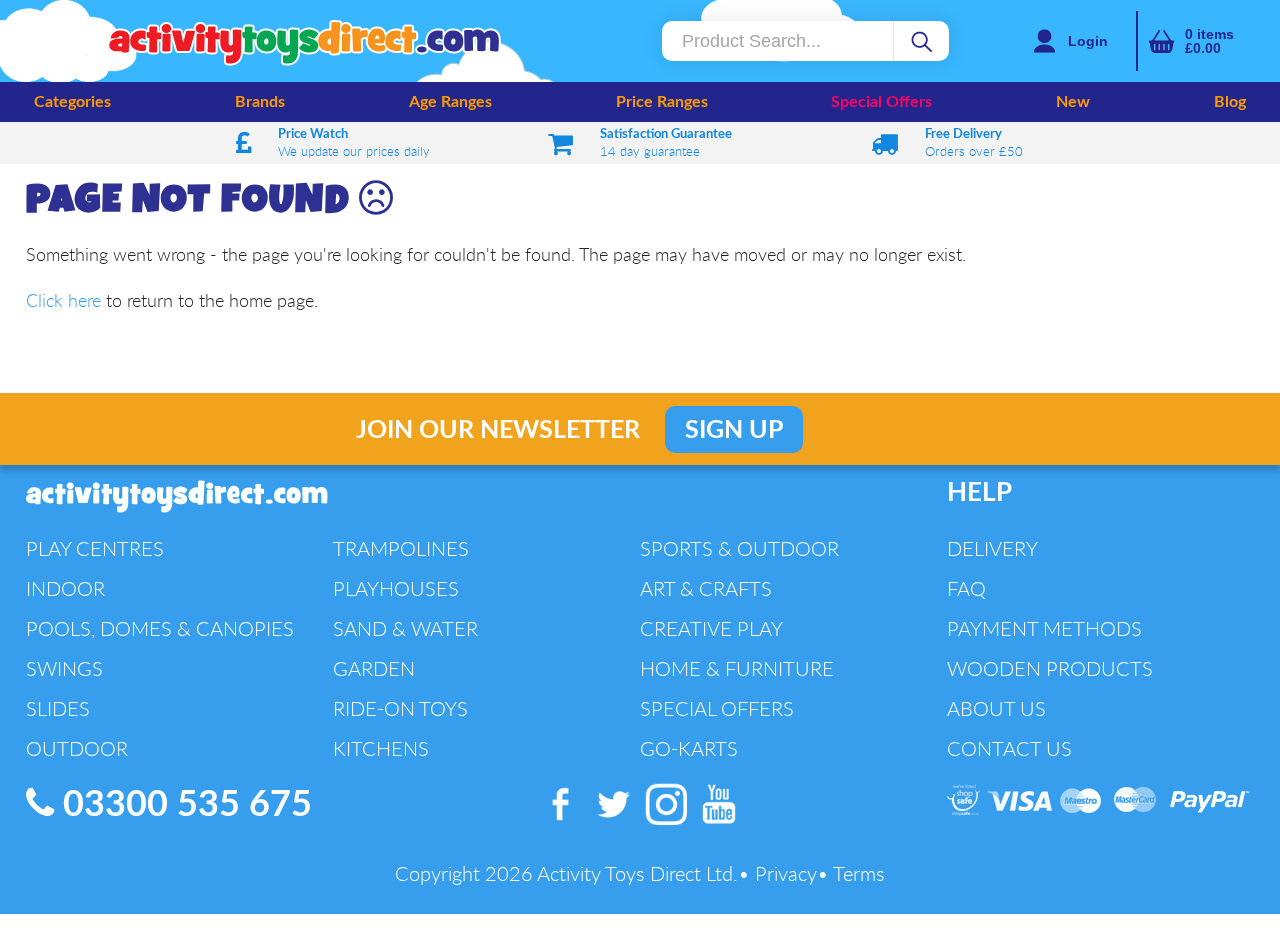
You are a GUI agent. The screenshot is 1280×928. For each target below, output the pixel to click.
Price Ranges (662, 102)
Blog (1230, 102)
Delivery (992, 548)
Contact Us (1009, 748)
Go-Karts (689, 748)
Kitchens (381, 748)
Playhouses (396, 588)
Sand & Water (405, 628)
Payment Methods (1044, 628)
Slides (58, 708)
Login (1088, 41)
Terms (859, 873)
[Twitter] (614, 825)
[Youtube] (719, 825)
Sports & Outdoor (739, 548)
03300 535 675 (183, 805)
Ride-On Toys (400, 708)
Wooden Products (1050, 668)
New (1073, 102)
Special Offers (881, 102)
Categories (72, 102)
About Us (996, 708)
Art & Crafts (706, 588)
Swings (64, 668)
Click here (63, 300)
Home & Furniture (737, 668)
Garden (374, 668)
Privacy (786, 873)
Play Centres (95, 548)
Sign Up (734, 430)
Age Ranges (450, 102)
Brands (260, 102)
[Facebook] (561, 825)
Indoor (65, 588)
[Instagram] (667, 825)
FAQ (966, 588)
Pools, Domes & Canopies (160, 628)
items (1209, 41)
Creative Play (711, 628)
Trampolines (401, 548)
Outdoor (77, 748)
